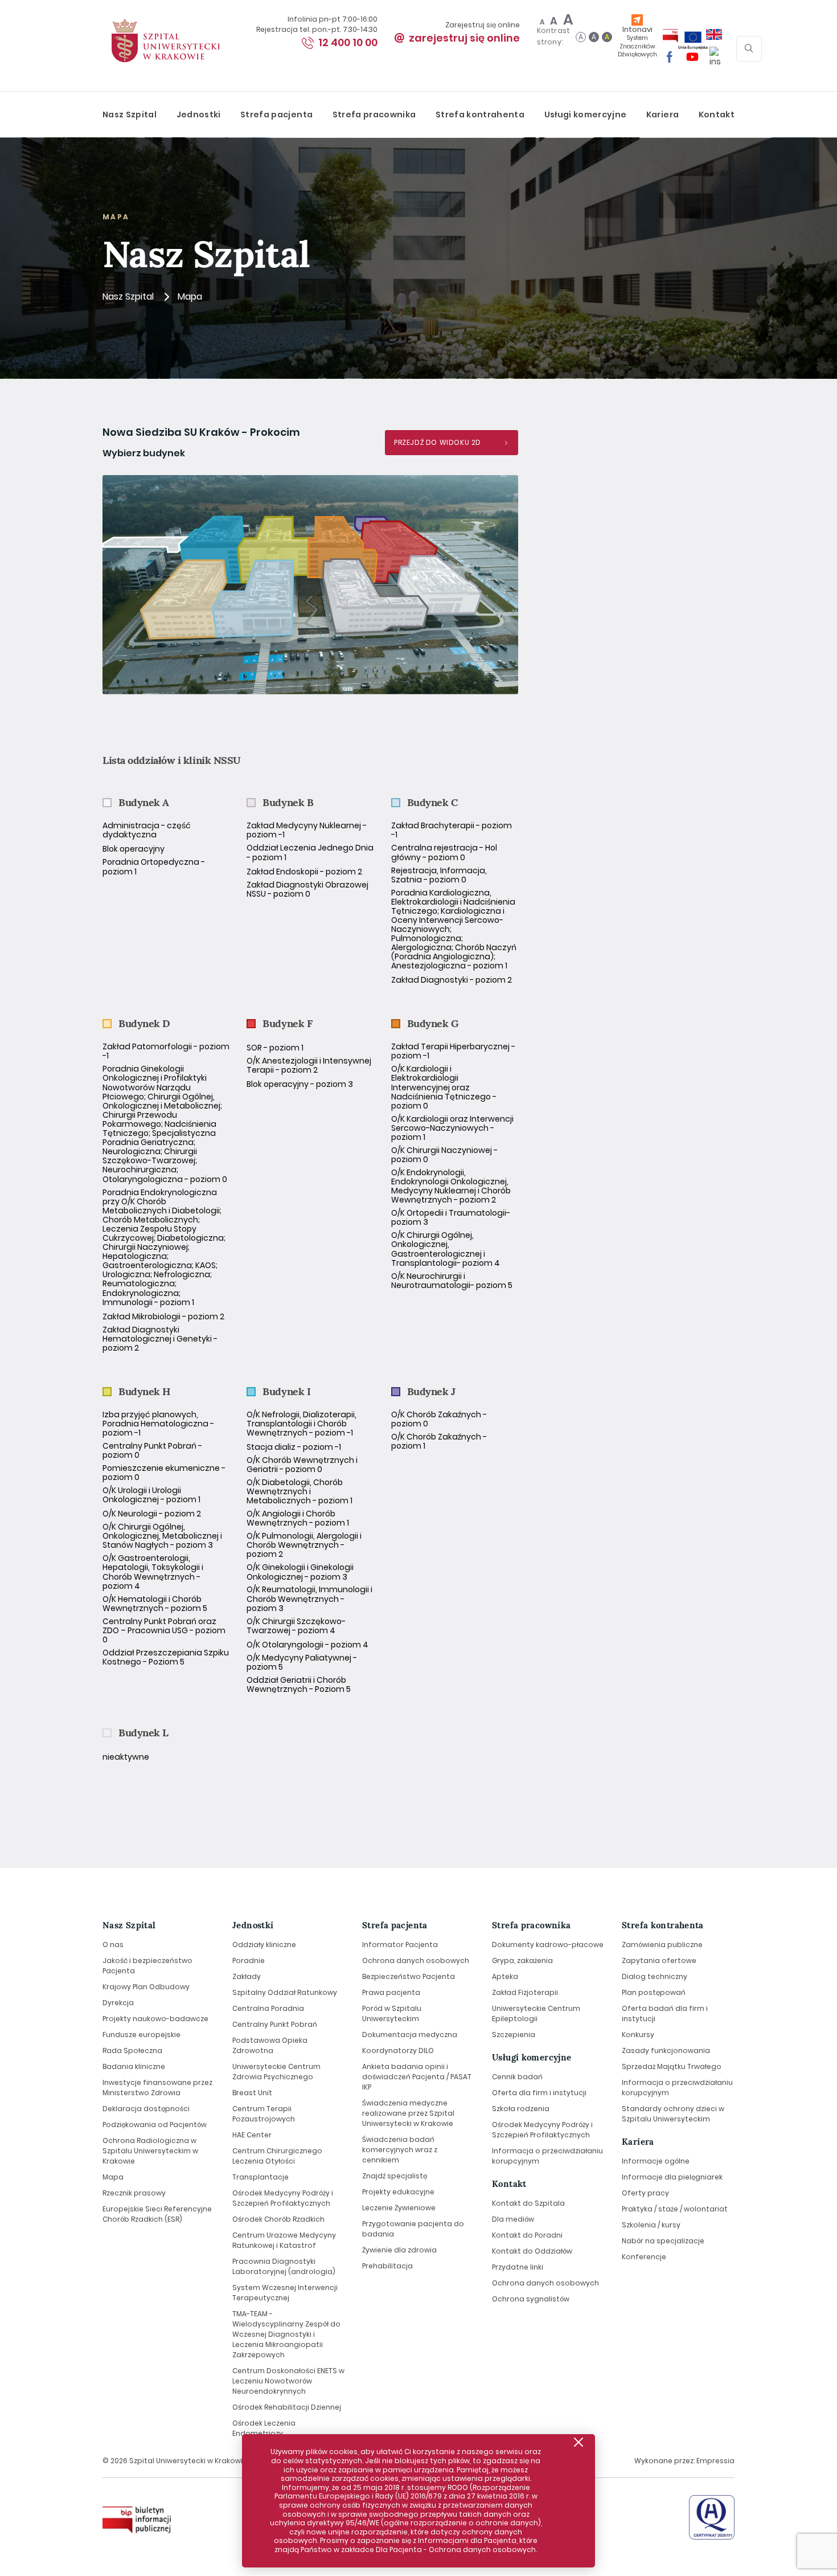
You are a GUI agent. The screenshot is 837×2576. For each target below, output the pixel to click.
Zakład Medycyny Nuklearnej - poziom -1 (307, 830)
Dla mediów (513, 2219)
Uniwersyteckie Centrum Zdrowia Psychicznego (276, 2072)
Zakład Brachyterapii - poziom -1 (452, 830)
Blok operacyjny (134, 849)
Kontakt (717, 115)
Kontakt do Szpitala (528, 2203)
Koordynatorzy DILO (398, 2050)
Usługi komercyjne (586, 115)
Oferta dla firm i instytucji (539, 2093)
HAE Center (252, 2135)
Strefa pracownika (374, 115)
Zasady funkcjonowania (666, 2050)
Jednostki (199, 115)
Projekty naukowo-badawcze (155, 2019)
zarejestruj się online (464, 38)
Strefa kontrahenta (480, 115)
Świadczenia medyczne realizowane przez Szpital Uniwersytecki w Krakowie (408, 2113)
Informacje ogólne (656, 2161)
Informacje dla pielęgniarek (672, 2177)
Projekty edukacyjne (398, 2192)
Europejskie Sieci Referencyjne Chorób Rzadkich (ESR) (157, 2214)
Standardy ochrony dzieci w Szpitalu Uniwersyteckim (673, 2114)
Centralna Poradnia (268, 2008)
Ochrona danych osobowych (416, 1960)
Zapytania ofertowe (659, 1960)
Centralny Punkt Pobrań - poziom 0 (152, 1450)
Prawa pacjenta (391, 1992)
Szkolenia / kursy (651, 2225)
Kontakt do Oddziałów (532, 2251)
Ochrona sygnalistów (531, 2299)
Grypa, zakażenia (522, 1960)
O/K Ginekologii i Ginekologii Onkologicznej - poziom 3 (300, 1572)
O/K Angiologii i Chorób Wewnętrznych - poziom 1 (298, 1518)
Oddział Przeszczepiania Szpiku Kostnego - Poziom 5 (166, 1657)
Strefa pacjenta (276, 115)
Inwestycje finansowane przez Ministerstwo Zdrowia (157, 2088)
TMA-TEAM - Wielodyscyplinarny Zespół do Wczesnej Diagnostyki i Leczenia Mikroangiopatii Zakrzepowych (286, 2334)
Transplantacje (260, 2177)
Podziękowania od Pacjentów (155, 2125)
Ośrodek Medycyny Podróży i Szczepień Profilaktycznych (283, 2198)
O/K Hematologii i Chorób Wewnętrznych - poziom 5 (155, 1604)
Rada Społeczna (132, 2050)
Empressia (715, 2461)
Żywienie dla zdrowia (399, 2250)
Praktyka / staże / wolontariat (675, 2209)
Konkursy (638, 2035)
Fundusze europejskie (141, 2035)
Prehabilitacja (387, 2266)
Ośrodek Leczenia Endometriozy (264, 2428)
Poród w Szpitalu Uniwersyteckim (392, 2013)
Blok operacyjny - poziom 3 (300, 1084)
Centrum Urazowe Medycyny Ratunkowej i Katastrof (284, 2240)
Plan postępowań (654, 1992)
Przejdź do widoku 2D (438, 442)
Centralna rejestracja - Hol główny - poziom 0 (444, 852)
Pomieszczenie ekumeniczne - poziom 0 (164, 1473)
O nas (113, 1945)
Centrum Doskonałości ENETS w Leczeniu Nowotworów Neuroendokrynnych (288, 2381)
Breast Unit (252, 2093)
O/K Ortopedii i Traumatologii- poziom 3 (451, 1217)
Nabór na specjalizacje (663, 2241)
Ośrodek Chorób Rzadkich (278, 2219)
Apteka (505, 1976)
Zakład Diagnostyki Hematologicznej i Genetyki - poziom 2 (160, 1339)
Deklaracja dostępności (146, 2109)
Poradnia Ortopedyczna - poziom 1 (154, 866)
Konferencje (644, 2257)
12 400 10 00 (348, 42)
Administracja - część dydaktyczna (147, 830)
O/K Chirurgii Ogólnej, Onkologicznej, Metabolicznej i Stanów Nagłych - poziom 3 (162, 1536)
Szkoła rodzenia (521, 2109)
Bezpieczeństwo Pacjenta (409, 1976)
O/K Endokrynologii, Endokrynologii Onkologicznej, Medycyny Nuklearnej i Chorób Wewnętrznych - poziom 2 (451, 1186)
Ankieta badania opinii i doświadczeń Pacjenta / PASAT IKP (417, 2077)
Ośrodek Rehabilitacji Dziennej (287, 2407)
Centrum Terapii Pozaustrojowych (264, 2114)
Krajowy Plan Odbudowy (146, 1987)
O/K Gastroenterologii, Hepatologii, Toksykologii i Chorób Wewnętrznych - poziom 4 (153, 1572)
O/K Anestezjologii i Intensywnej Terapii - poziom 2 (309, 1065)
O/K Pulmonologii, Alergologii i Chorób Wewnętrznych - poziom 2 (304, 1545)
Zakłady (247, 1976)
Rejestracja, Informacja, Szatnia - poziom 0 (439, 875)
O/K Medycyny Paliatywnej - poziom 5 (302, 1662)
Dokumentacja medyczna (410, 2035)
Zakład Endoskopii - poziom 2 (304, 872)
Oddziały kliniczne (264, 1945)
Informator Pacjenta (400, 1945)
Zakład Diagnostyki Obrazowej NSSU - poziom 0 (307, 889)
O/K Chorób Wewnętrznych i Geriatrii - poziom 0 (302, 1465)
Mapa (113, 2177)
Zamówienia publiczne (662, 1945)
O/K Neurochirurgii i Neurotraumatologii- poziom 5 (452, 1281)
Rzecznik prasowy (134, 2193)
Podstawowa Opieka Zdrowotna (270, 2045)
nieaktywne (126, 1757)
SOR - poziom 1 (275, 1048)
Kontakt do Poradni (527, 2235)
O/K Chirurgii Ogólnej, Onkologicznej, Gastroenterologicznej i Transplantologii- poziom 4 (446, 1249)
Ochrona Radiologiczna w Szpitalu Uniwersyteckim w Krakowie (150, 2151)
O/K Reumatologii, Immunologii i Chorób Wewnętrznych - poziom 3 (309, 1598)
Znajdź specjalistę (395, 2176)
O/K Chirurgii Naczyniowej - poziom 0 (444, 1155)
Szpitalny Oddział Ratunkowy (285, 1992)
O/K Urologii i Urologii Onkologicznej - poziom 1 (151, 1495)
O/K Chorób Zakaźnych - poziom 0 (439, 1419)
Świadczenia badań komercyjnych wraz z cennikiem (400, 2150)
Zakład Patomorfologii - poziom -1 (166, 1051)
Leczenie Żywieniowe (399, 2208)
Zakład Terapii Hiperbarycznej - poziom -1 (453, 1051)
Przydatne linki (518, 2267)
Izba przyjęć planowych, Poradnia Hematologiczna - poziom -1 (158, 1424)
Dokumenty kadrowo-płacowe (548, 1945)
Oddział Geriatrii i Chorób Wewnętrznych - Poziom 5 (299, 1684)
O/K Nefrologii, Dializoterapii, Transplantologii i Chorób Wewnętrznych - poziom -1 (301, 1424)
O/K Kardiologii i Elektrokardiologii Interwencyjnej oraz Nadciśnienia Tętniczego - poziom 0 (444, 1087)
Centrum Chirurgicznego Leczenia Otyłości (277, 2156)
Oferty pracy (645, 2193)
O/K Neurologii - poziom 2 (152, 1514)
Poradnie (249, 1960)
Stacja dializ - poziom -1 (294, 1447)
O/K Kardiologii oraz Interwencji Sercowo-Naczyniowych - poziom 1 (452, 1128)
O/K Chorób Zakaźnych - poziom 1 (439, 1441)
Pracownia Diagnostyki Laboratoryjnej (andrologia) (284, 2266)
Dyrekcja (118, 2003)
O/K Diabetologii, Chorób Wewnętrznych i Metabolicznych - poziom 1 (299, 1491)
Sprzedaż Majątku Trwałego (672, 2066)
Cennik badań (517, 2077)
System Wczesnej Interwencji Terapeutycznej (285, 2293)
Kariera (662, 115)
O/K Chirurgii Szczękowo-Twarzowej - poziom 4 (296, 1626)
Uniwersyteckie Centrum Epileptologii (536, 2013)
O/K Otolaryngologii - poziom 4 (307, 1645)
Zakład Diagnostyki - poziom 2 (452, 980)
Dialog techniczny (655, 1976)
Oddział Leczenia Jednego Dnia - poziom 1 (310, 852)
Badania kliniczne (134, 2066)
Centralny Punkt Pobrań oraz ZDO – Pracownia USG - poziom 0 (164, 1630)
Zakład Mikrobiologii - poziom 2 (163, 1316)
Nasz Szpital (130, 115)
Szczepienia (514, 2035)
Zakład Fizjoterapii (525, 1992)
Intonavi (637, 41)
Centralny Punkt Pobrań (275, 2024)
